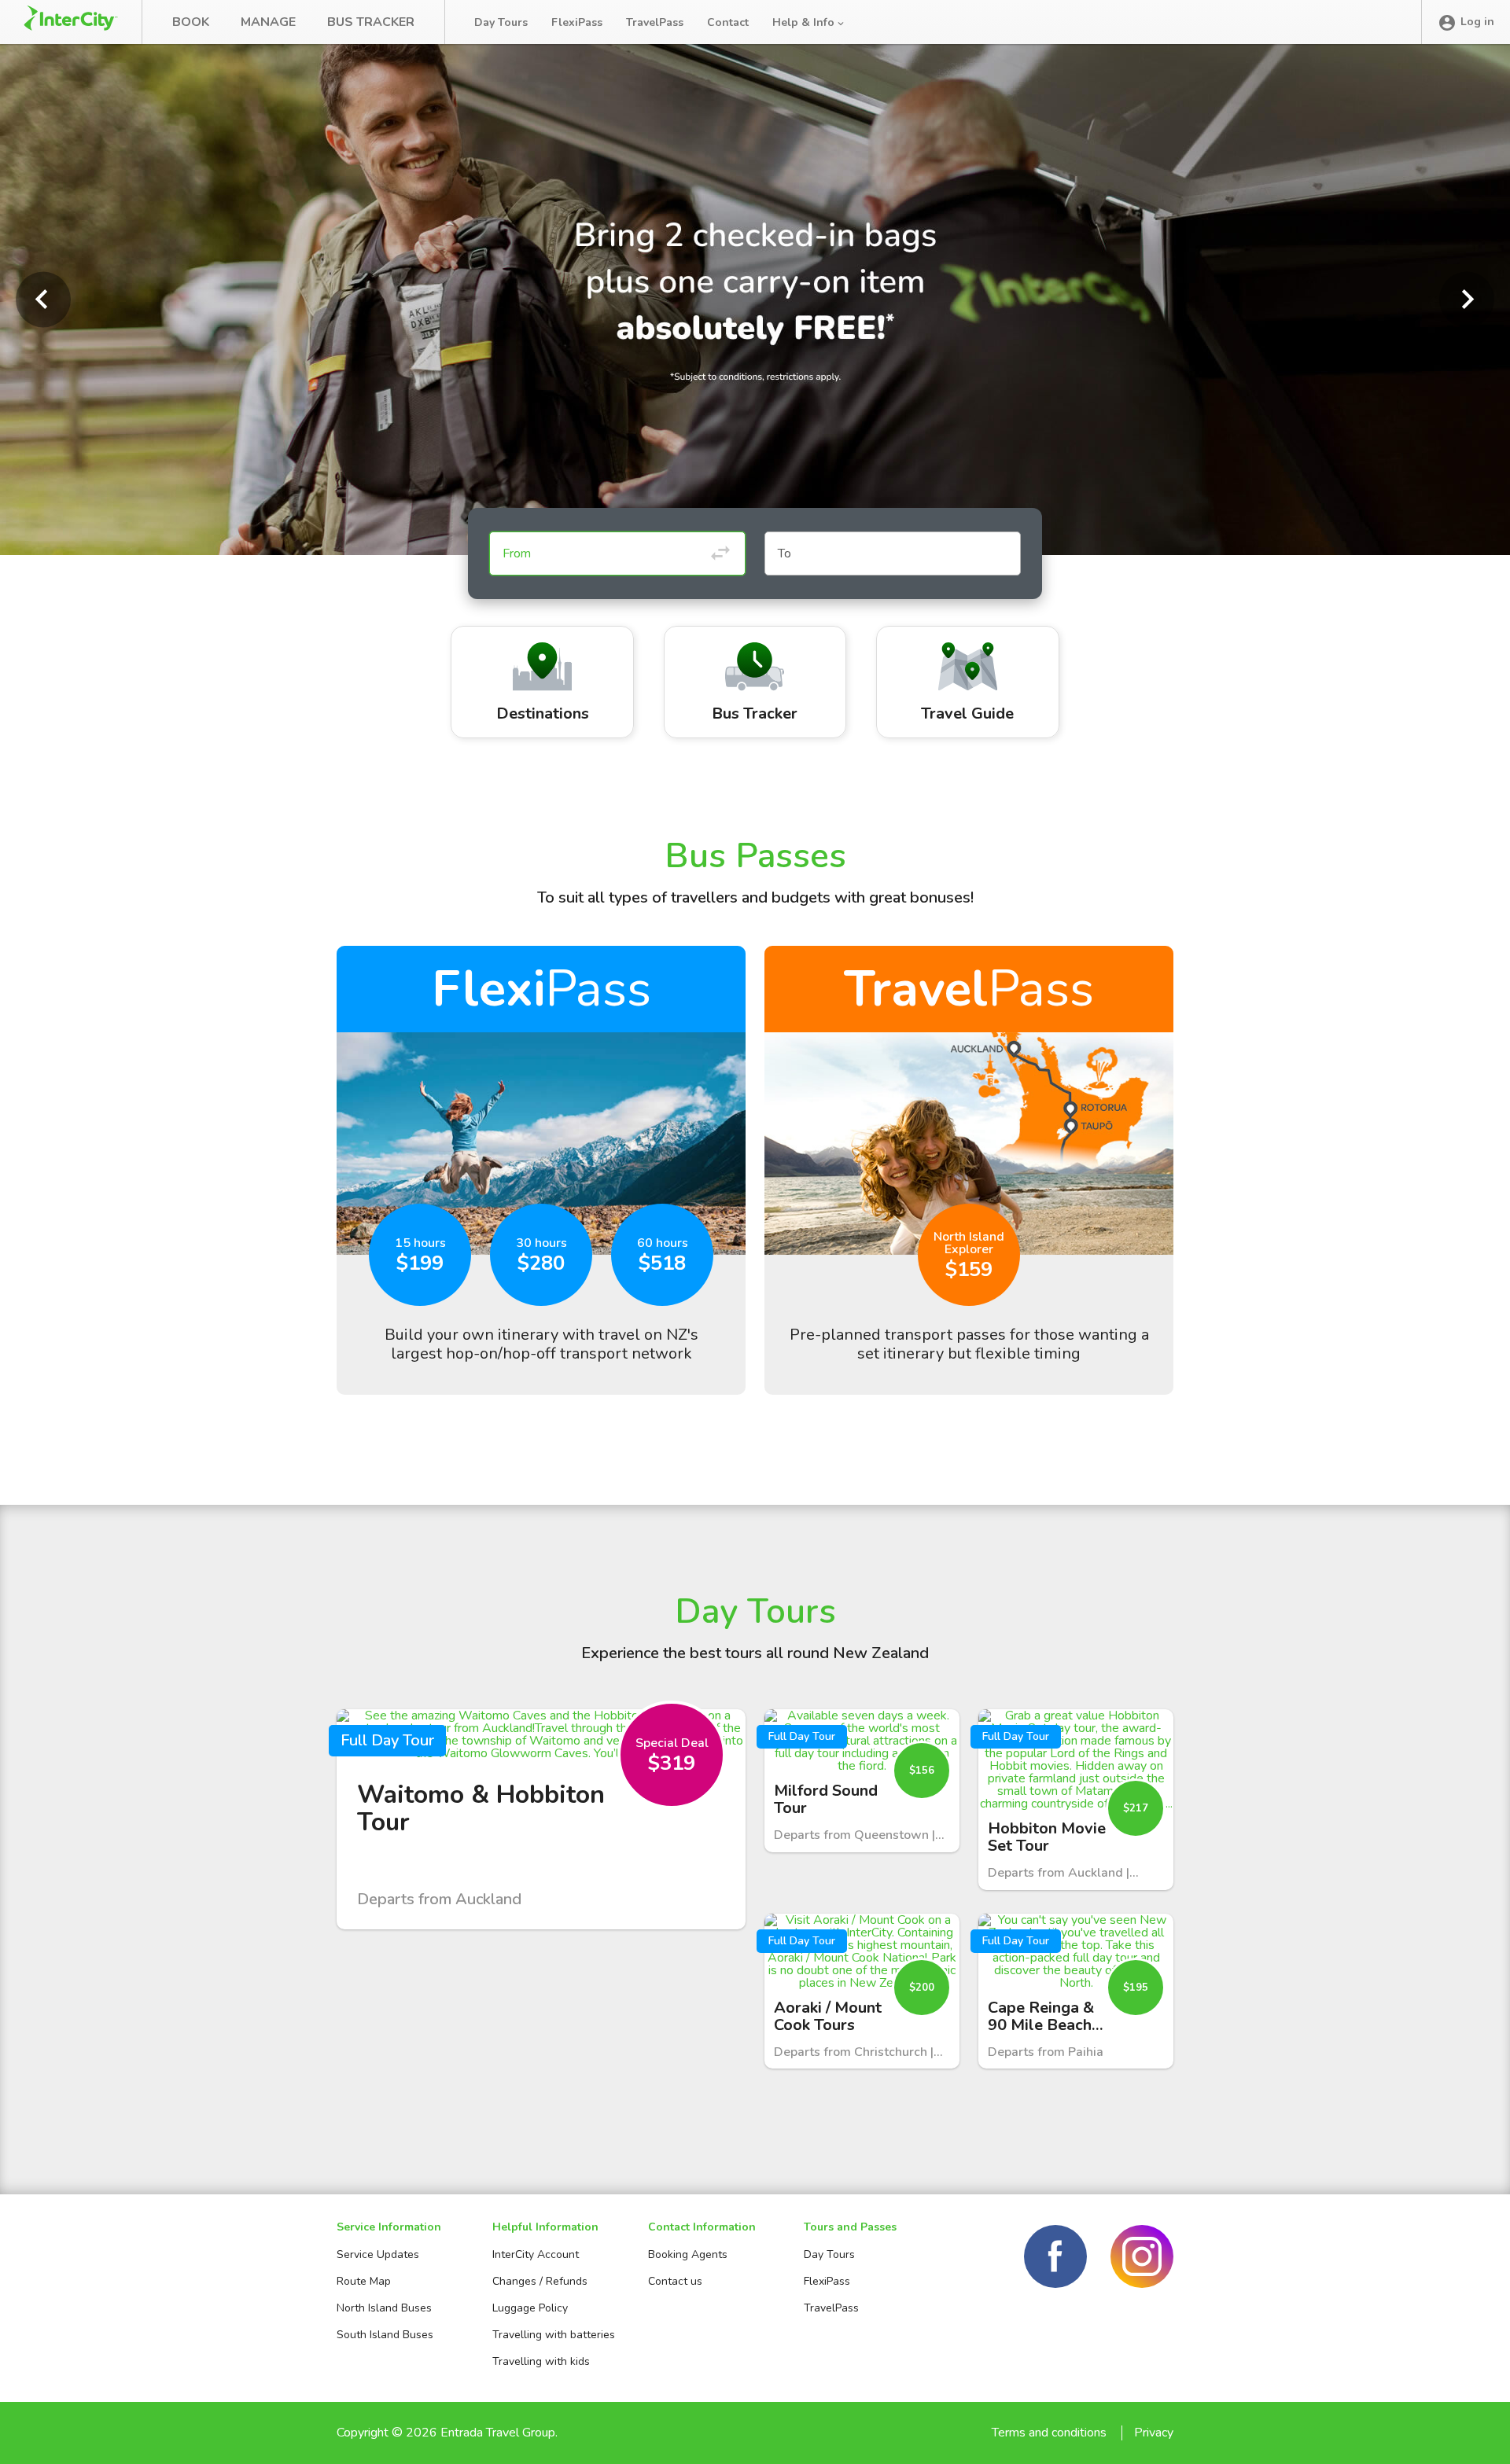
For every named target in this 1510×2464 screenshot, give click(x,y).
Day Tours (501, 22)
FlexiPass (577, 22)
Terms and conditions (1049, 2433)
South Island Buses (385, 2335)
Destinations (543, 713)
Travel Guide (967, 713)
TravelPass (655, 22)
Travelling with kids (541, 2361)
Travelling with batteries (554, 2335)
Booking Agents (688, 2254)
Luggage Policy (530, 2308)
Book (191, 22)
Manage (268, 22)
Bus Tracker (371, 22)
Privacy (1154, 2433)
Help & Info (805, 22)
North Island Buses (384, 2308)
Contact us (675, 2281)
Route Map (364, 2281)
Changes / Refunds (540, 2281)
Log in (1477, 22)
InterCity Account (536, 2254)
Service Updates (378, 2254)
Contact (728, 22)
